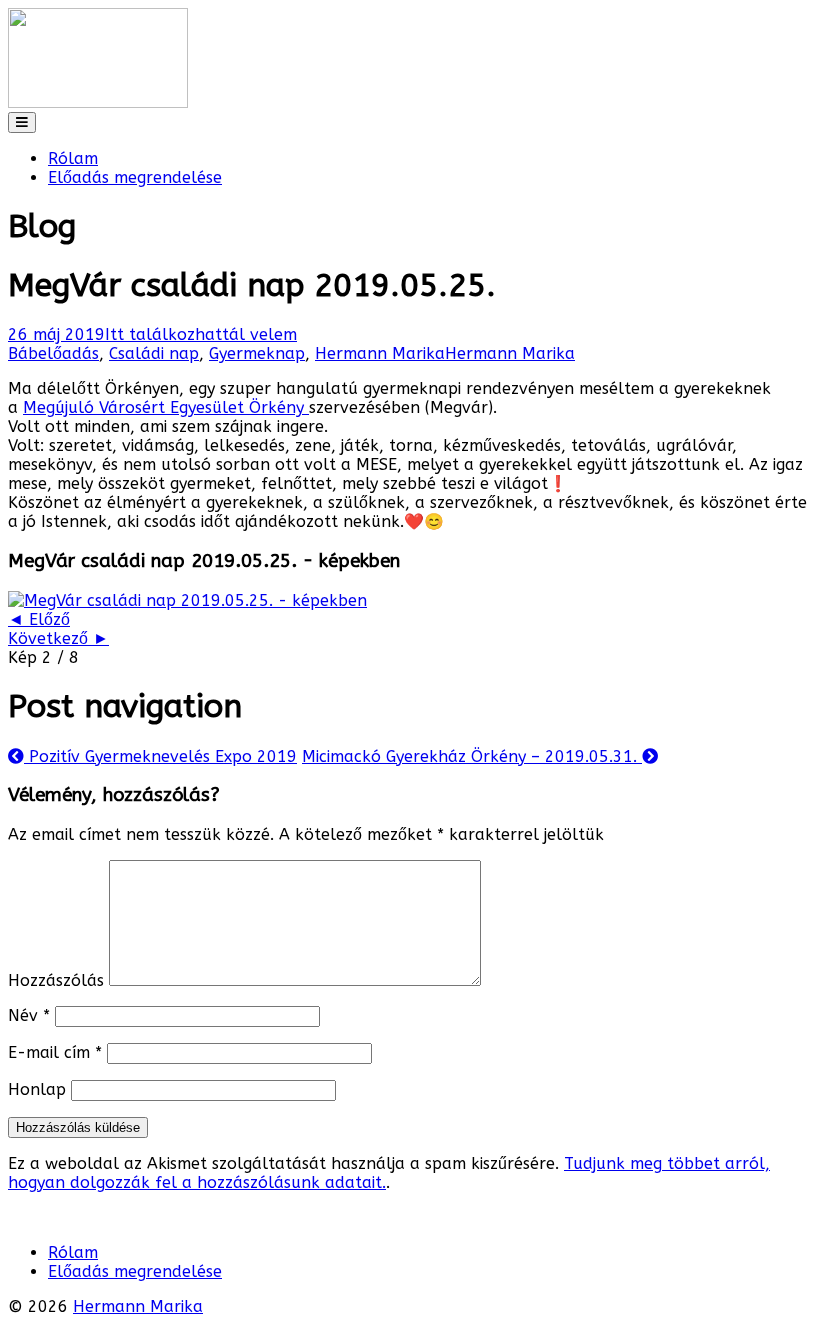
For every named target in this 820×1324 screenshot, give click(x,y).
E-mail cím (55, 1052)
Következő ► (58, 638)
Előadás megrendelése (135, 177)
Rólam (73, 158)
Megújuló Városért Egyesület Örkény (166, 407)
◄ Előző (39, 619)
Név (29, 1015)
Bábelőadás (53, 353)
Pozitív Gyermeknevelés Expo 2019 (152, 756)
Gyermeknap (257, 353)
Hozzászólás (56, 980)
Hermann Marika (380, 353)
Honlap (37, 1089)
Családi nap (154, 353)
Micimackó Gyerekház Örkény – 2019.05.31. (480, 756)
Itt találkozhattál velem (201, 334)
